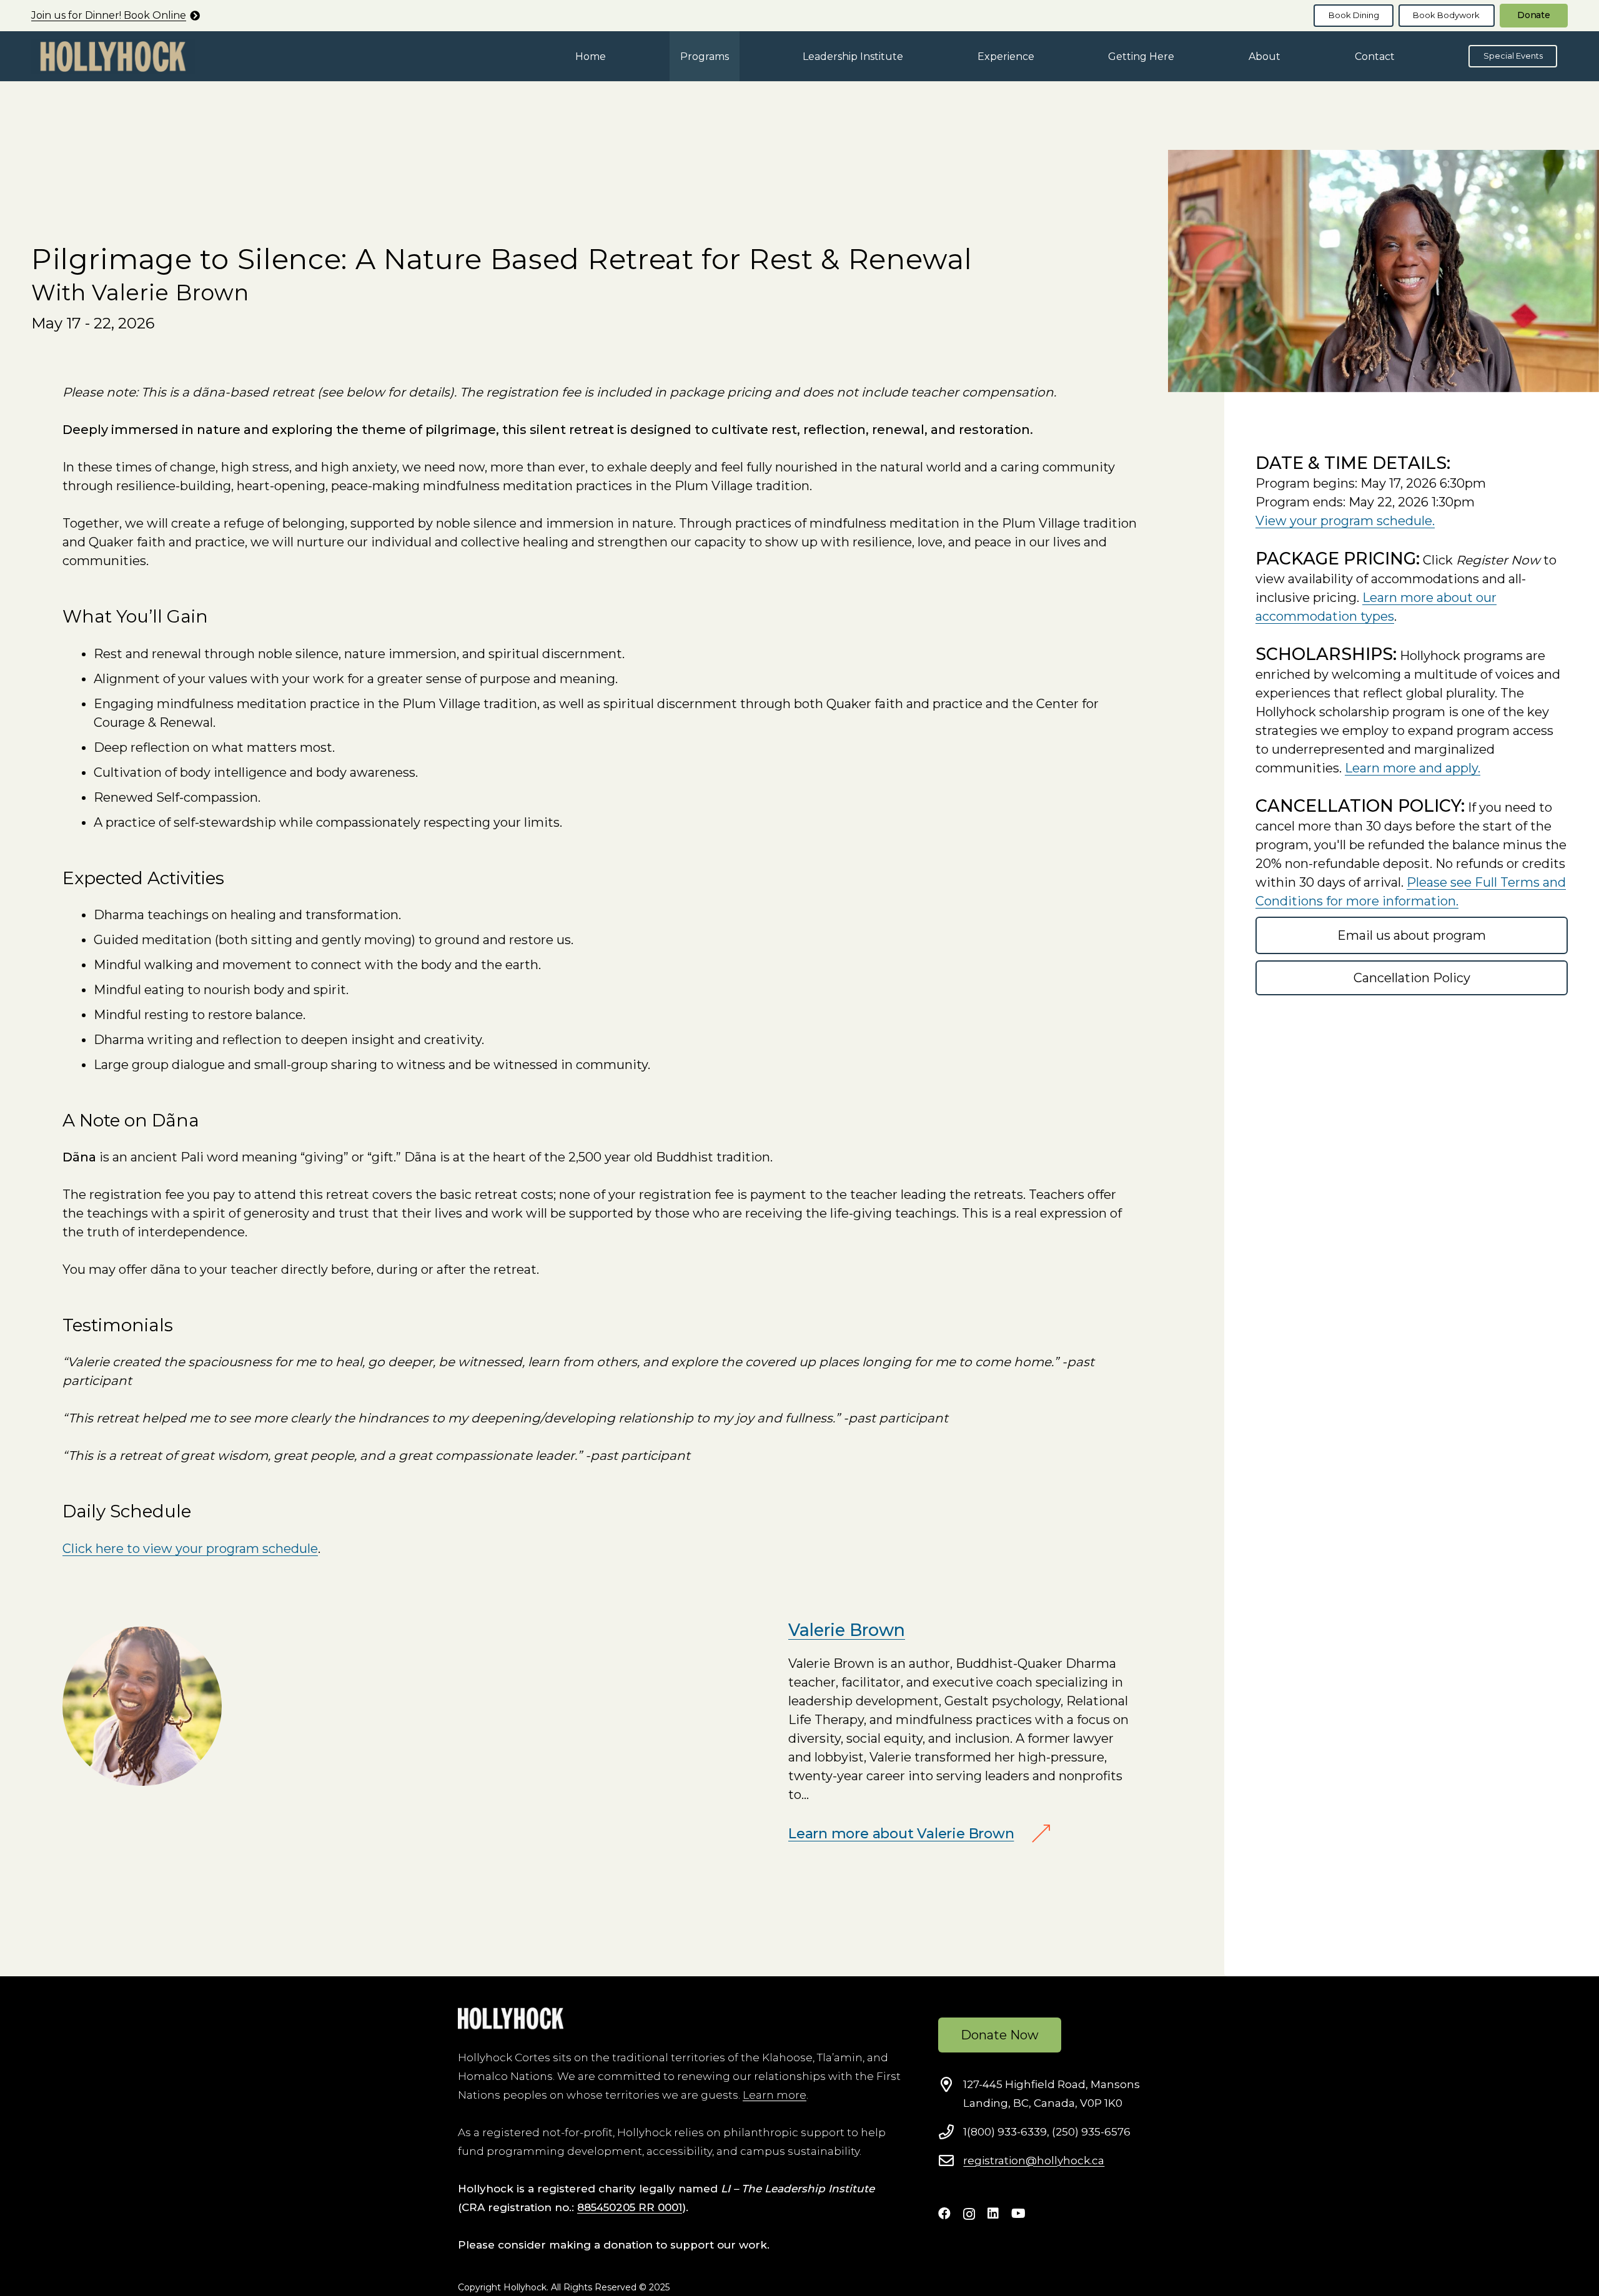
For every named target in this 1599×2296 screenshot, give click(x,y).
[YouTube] (1018, 2214)
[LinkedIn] (993, 2214)
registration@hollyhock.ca (1034, 2161)
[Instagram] (969, 2214)
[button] (738, 56)
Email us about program (1412, 935)
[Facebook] (944, 2214)
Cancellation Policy (1412, 978)
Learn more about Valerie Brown (901, 1834)
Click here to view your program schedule (190, 1549)
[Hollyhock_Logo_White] (511, 2018)
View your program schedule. (1345, 521)
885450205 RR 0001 (630, 2207)
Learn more (775, 2095)
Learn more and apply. (1413, 768)
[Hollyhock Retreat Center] (113, 57)
